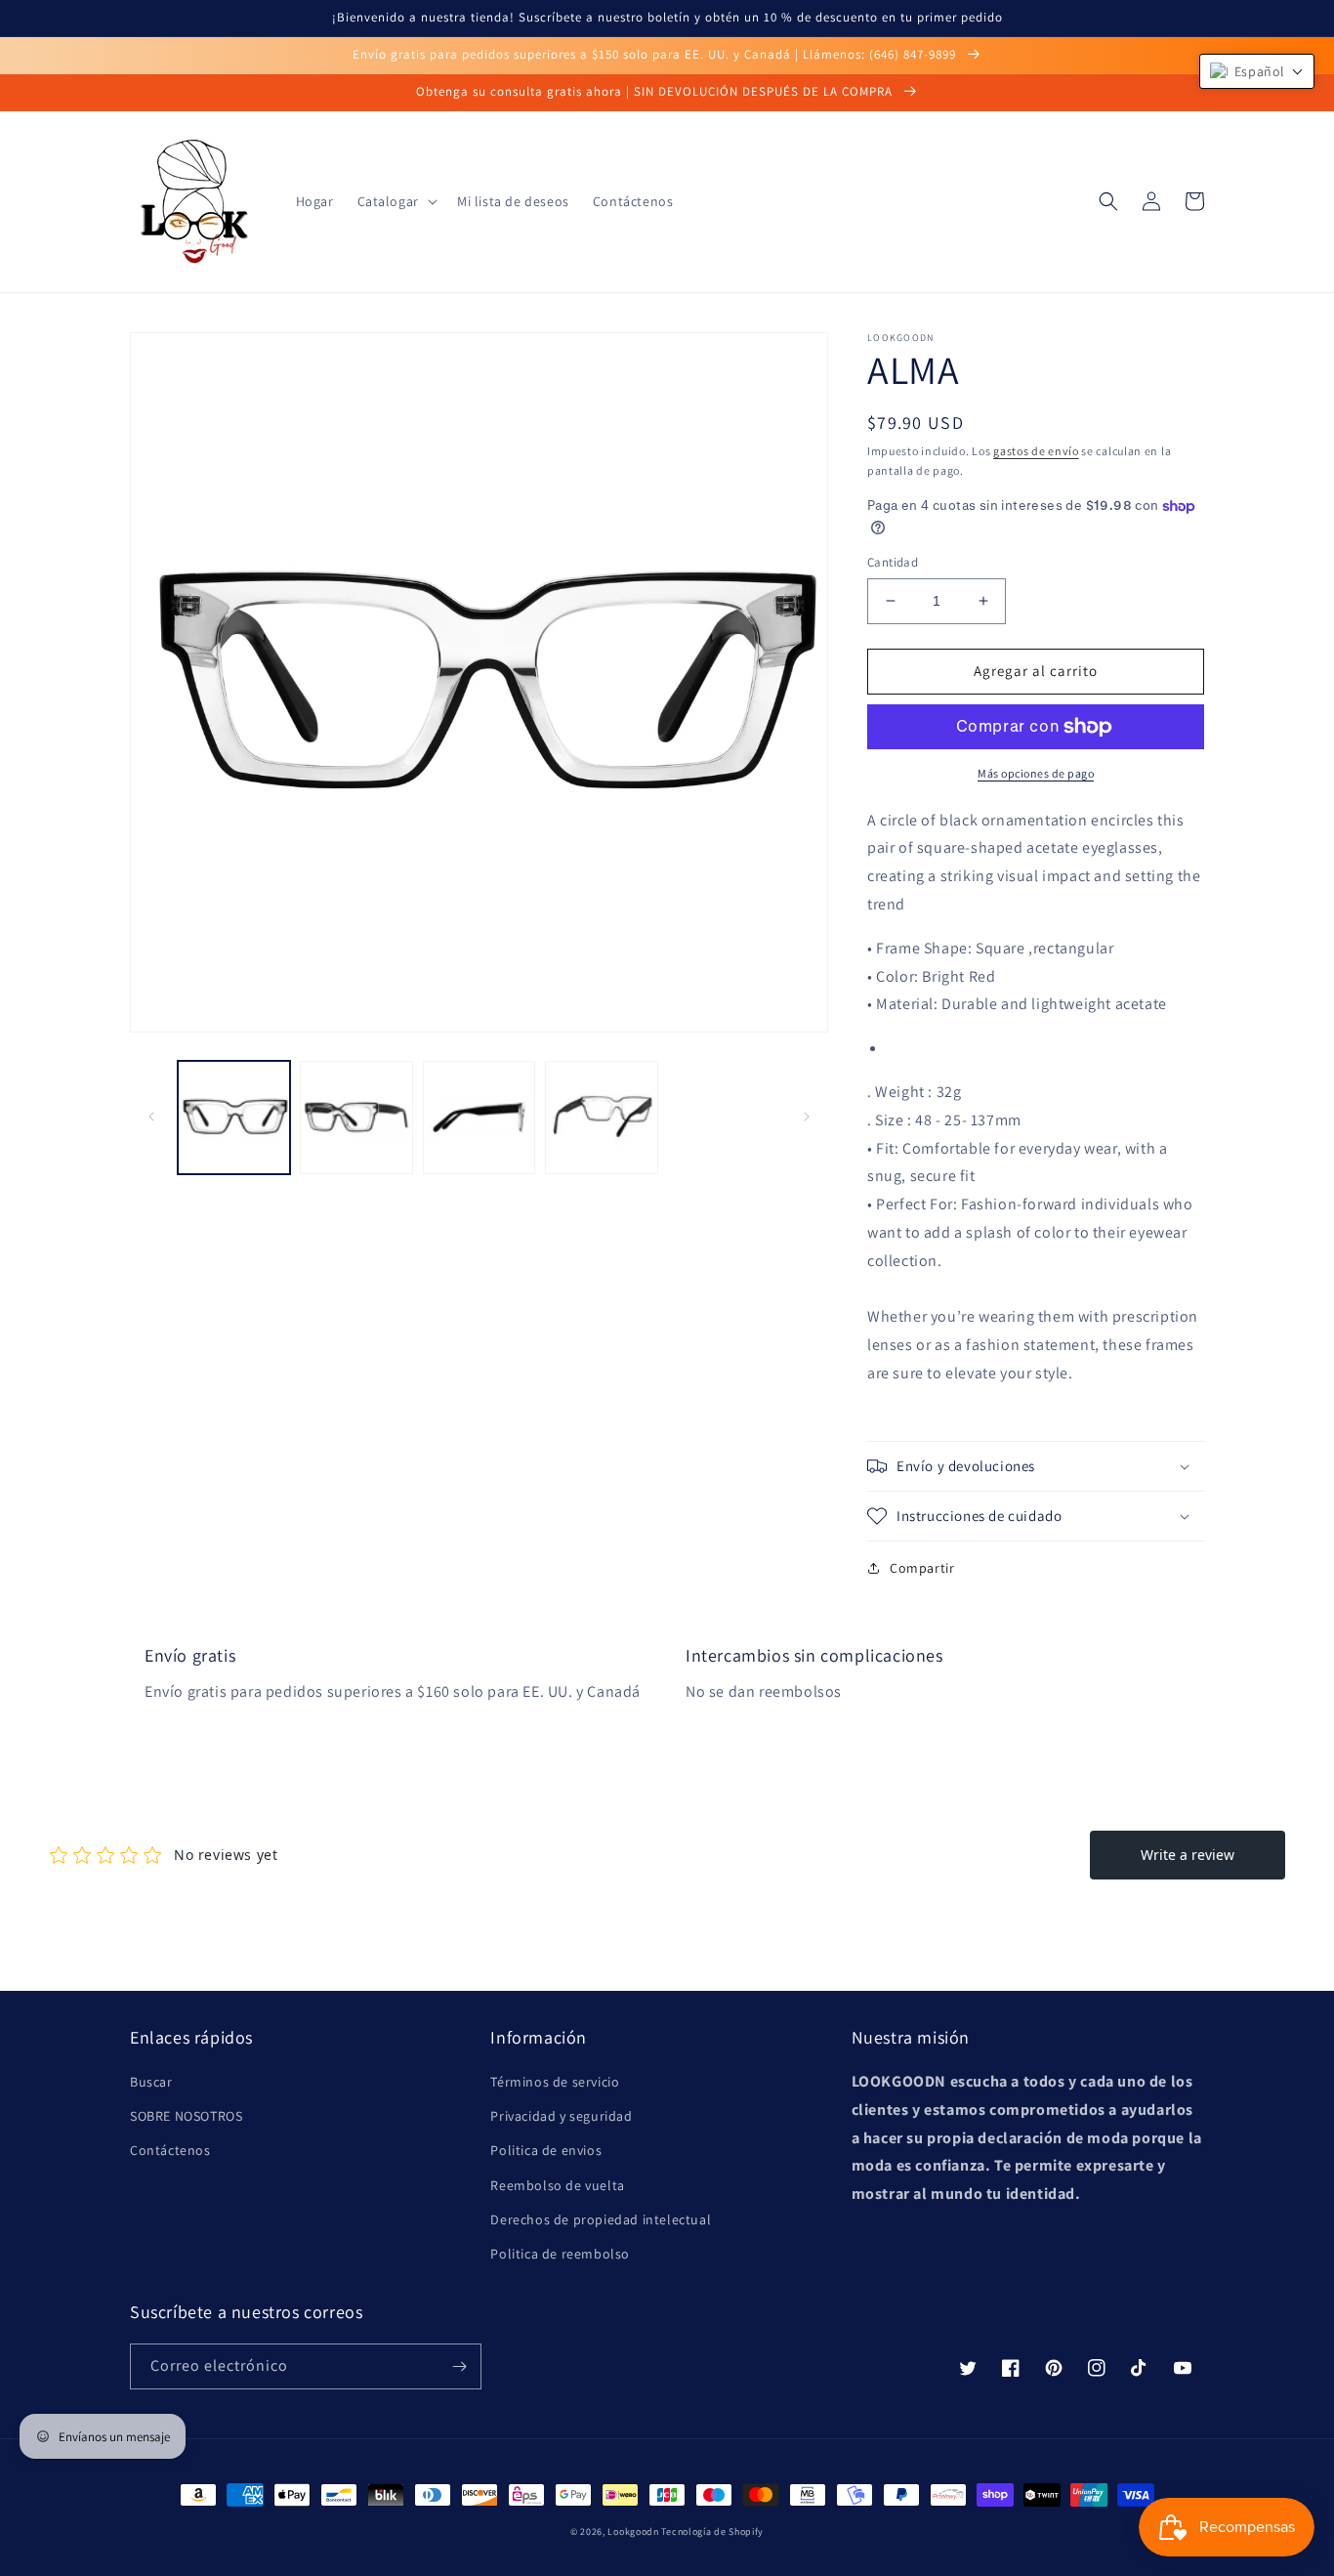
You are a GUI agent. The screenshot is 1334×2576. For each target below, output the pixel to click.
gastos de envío (1036, 451)
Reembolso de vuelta (557, 2185)
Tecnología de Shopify (712, 2532)
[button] (396, 201)
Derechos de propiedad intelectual (601, 2219)
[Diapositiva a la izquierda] (151, 1117)
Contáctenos (170, 2150)
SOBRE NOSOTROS (186, 2116)
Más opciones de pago (1036, 773)
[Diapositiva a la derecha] (807, 1117)
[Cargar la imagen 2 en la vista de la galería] (356, 1117)
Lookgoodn (633, 2532)
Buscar (151, 2082)
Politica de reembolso (560, 2254)
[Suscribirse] (459, 2366)
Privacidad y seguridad (561, 2116)
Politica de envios (546, 2150)
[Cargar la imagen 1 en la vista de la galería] (234, 1117)
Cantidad (893, 562)
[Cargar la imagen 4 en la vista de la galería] (601, 1117)
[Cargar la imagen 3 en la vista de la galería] (479, 1117)
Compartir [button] (922, 1568)
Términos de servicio (555, 2082)
